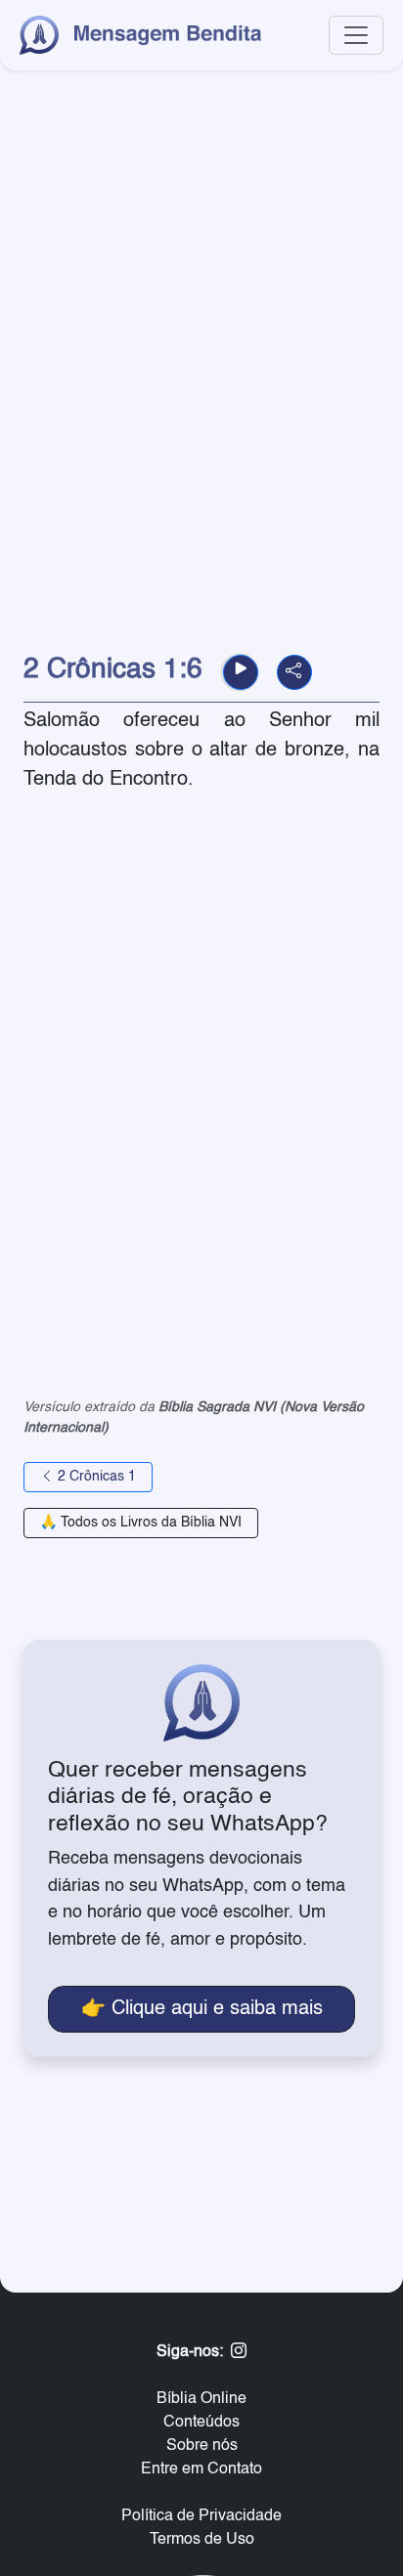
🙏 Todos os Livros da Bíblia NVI (141, 1523)
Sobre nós (202, 2446)
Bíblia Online (201, 2399)
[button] (241, 672)
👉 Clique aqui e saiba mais (202, 2009)
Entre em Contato (201, 2469)
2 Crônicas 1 (95, 1477)
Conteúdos (201, 2423)
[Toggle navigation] (356, 35)
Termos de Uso (202, 2540)
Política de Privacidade (201, 2516)
